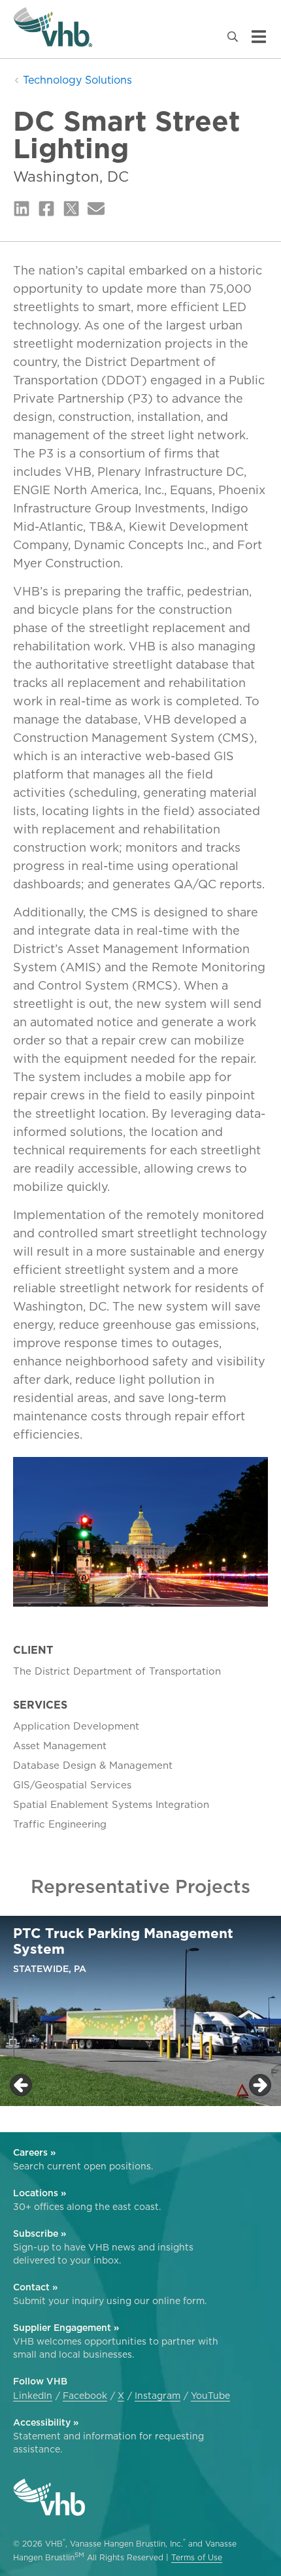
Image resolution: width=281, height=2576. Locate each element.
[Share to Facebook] (46, 209)
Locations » (40, 2193)
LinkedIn (33, 2396)
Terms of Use (197, 2557)
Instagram (157, 2396)
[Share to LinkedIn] (22, 209)
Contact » (35, 2287)
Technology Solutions (76, 80)
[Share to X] (71, 209)
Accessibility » (46, 2422)
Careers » (34, 2152)
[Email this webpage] (96, 209)
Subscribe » (40, 2233)
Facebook (85, 2396)
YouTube (210, 2396)
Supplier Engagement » (66, 2328)
